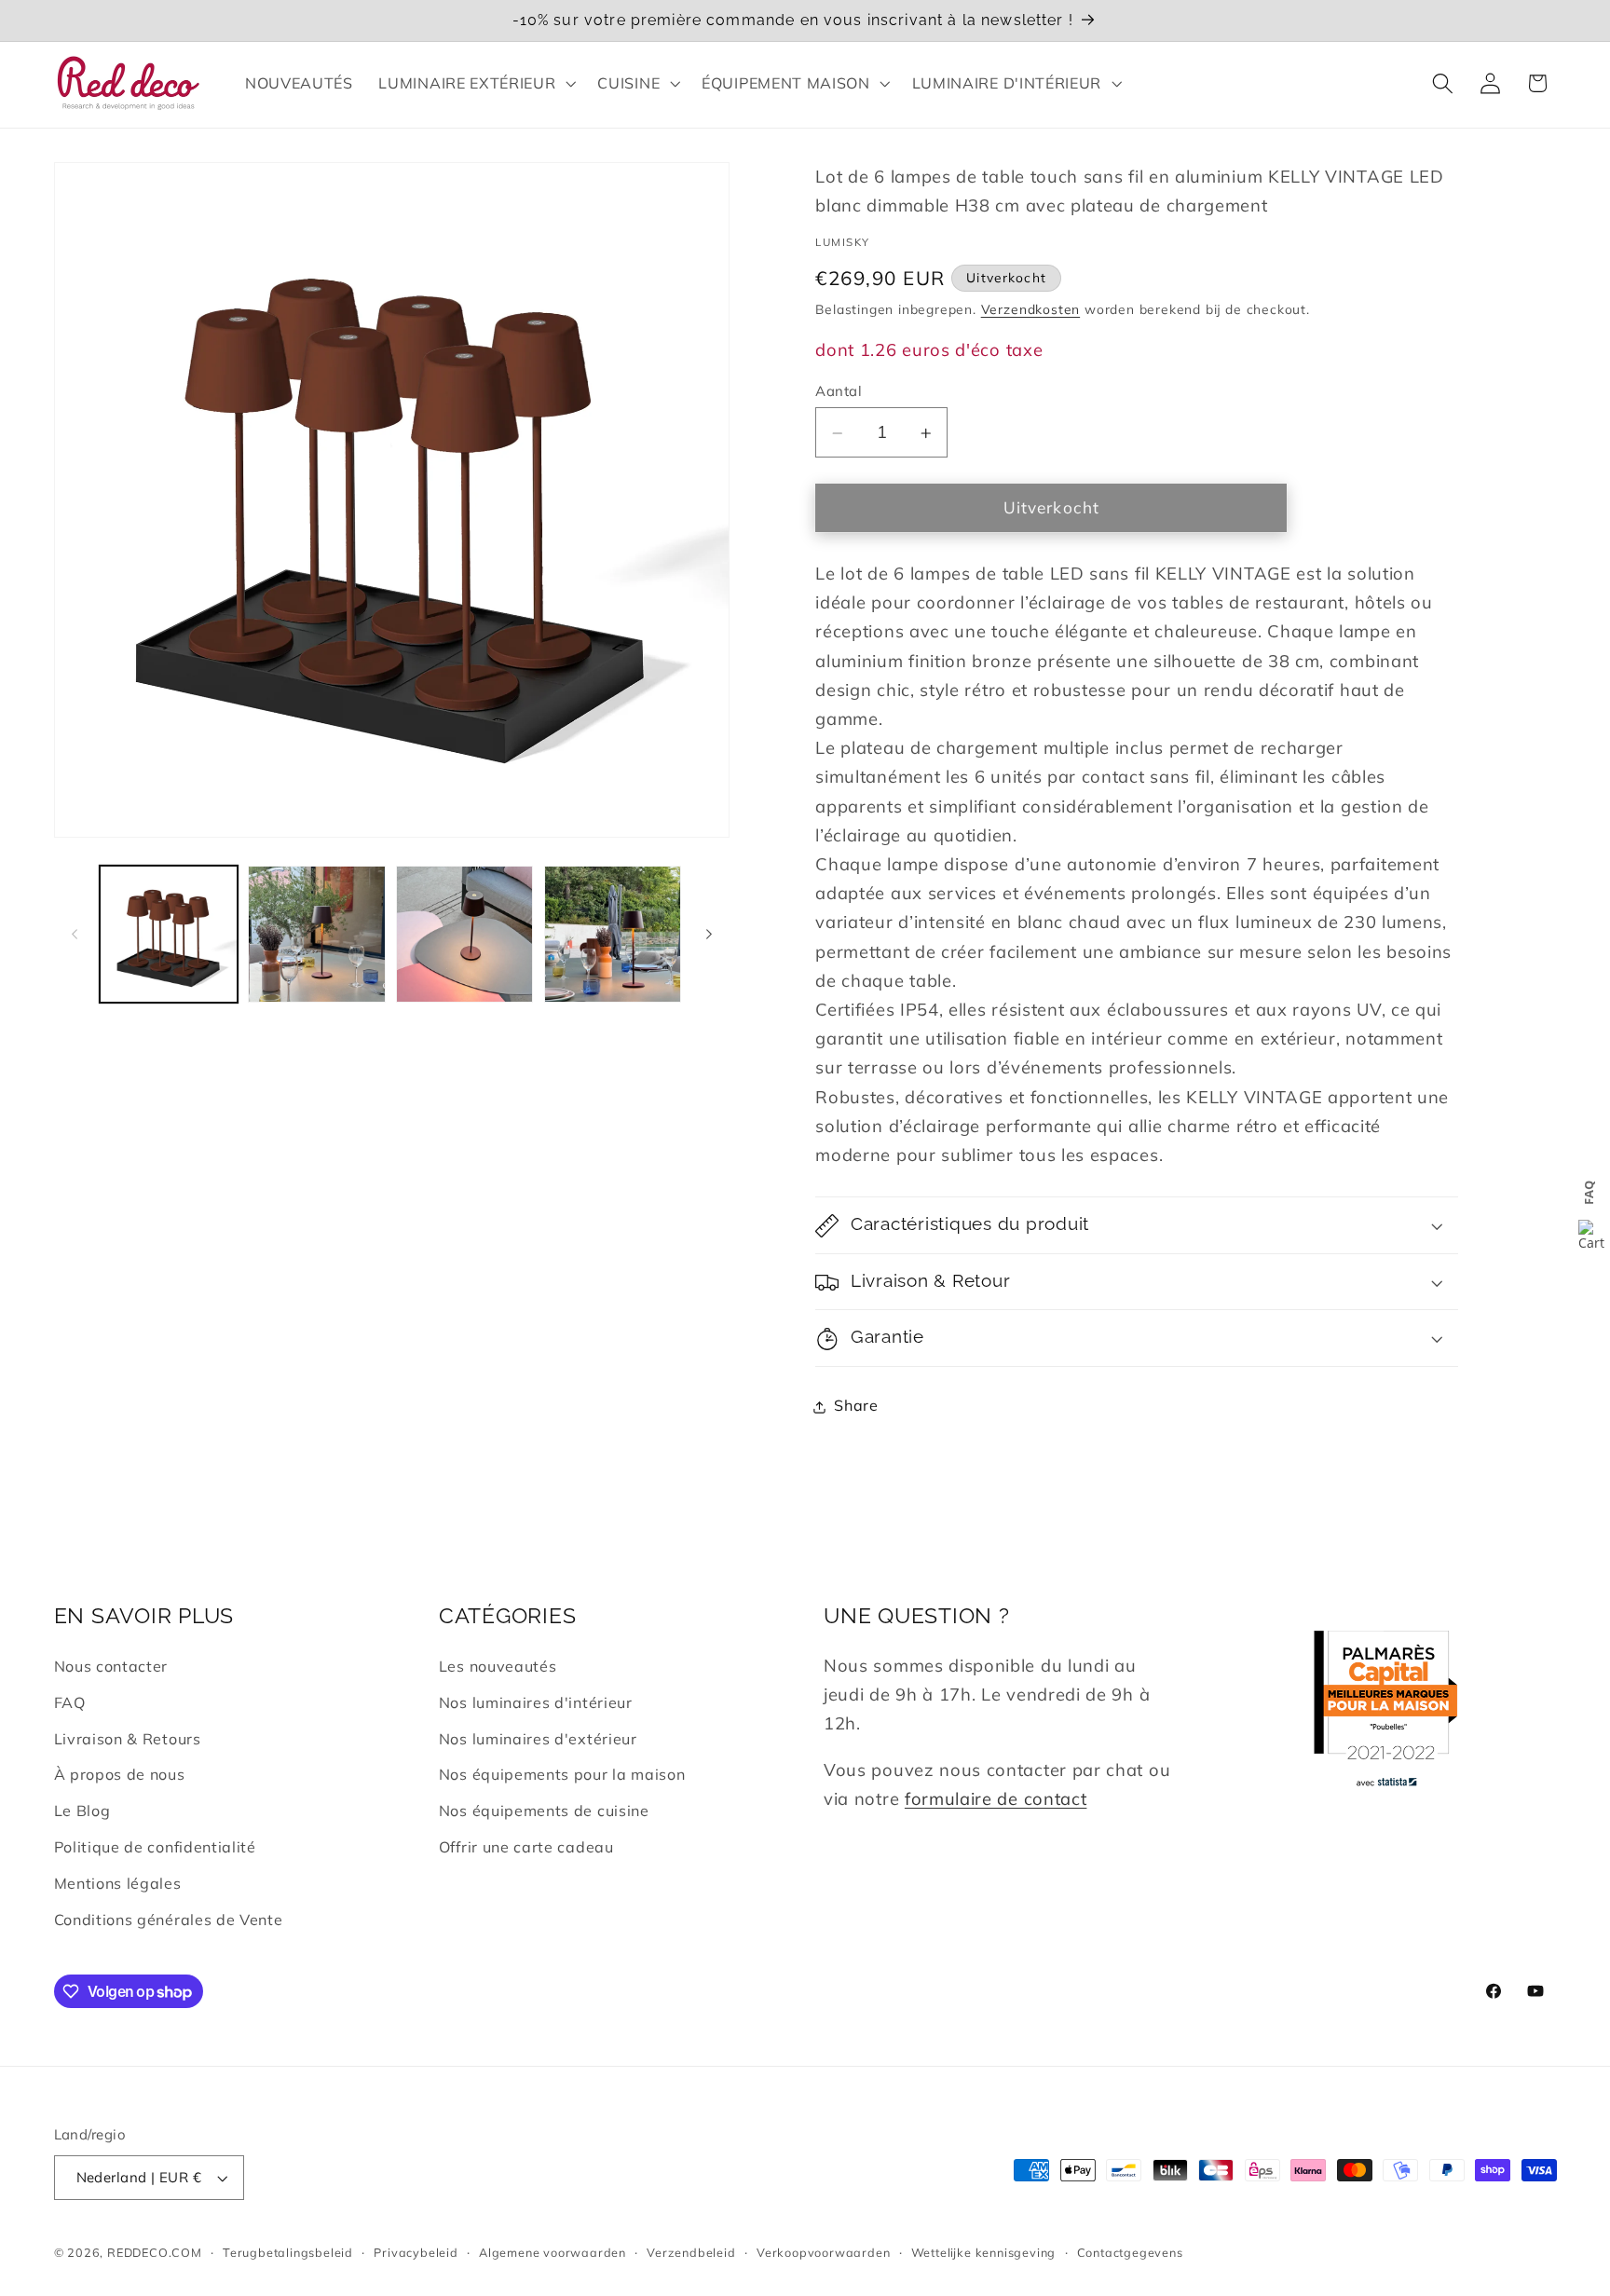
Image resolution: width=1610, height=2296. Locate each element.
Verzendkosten (1030, 310)
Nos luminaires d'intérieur (536, 1702)
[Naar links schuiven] (75, 935)
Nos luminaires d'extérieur (538, 1739)
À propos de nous (120, 1774)
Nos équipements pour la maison (562, 1774)
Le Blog (82, 1811)
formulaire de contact (996, 1799)
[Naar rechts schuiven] (709, 935)
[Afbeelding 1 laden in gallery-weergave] (168, 934)
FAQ (70, 1702)
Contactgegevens (1130, 2252)
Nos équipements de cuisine (544, 1811)
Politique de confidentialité (155, 1847)
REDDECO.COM (155, 2252)
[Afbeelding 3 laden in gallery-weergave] (464, 934)
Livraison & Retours (128, 1739)
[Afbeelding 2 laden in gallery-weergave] (316, 934)
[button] (476, 83)
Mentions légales (118, 1883)
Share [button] (856, 1406)
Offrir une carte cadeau (526, 1847)
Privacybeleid (416, 2252)
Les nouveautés (498, 1666)
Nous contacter (111, 1666)
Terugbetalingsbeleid (288, 2252)
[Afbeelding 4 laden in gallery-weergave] (613, 934)
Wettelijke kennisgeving (984, 2252)
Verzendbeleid (691, 2252)
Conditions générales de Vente (169, 1920)
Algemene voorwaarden (553, 2252)
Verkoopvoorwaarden (824, 2252)
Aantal (839, 391)
